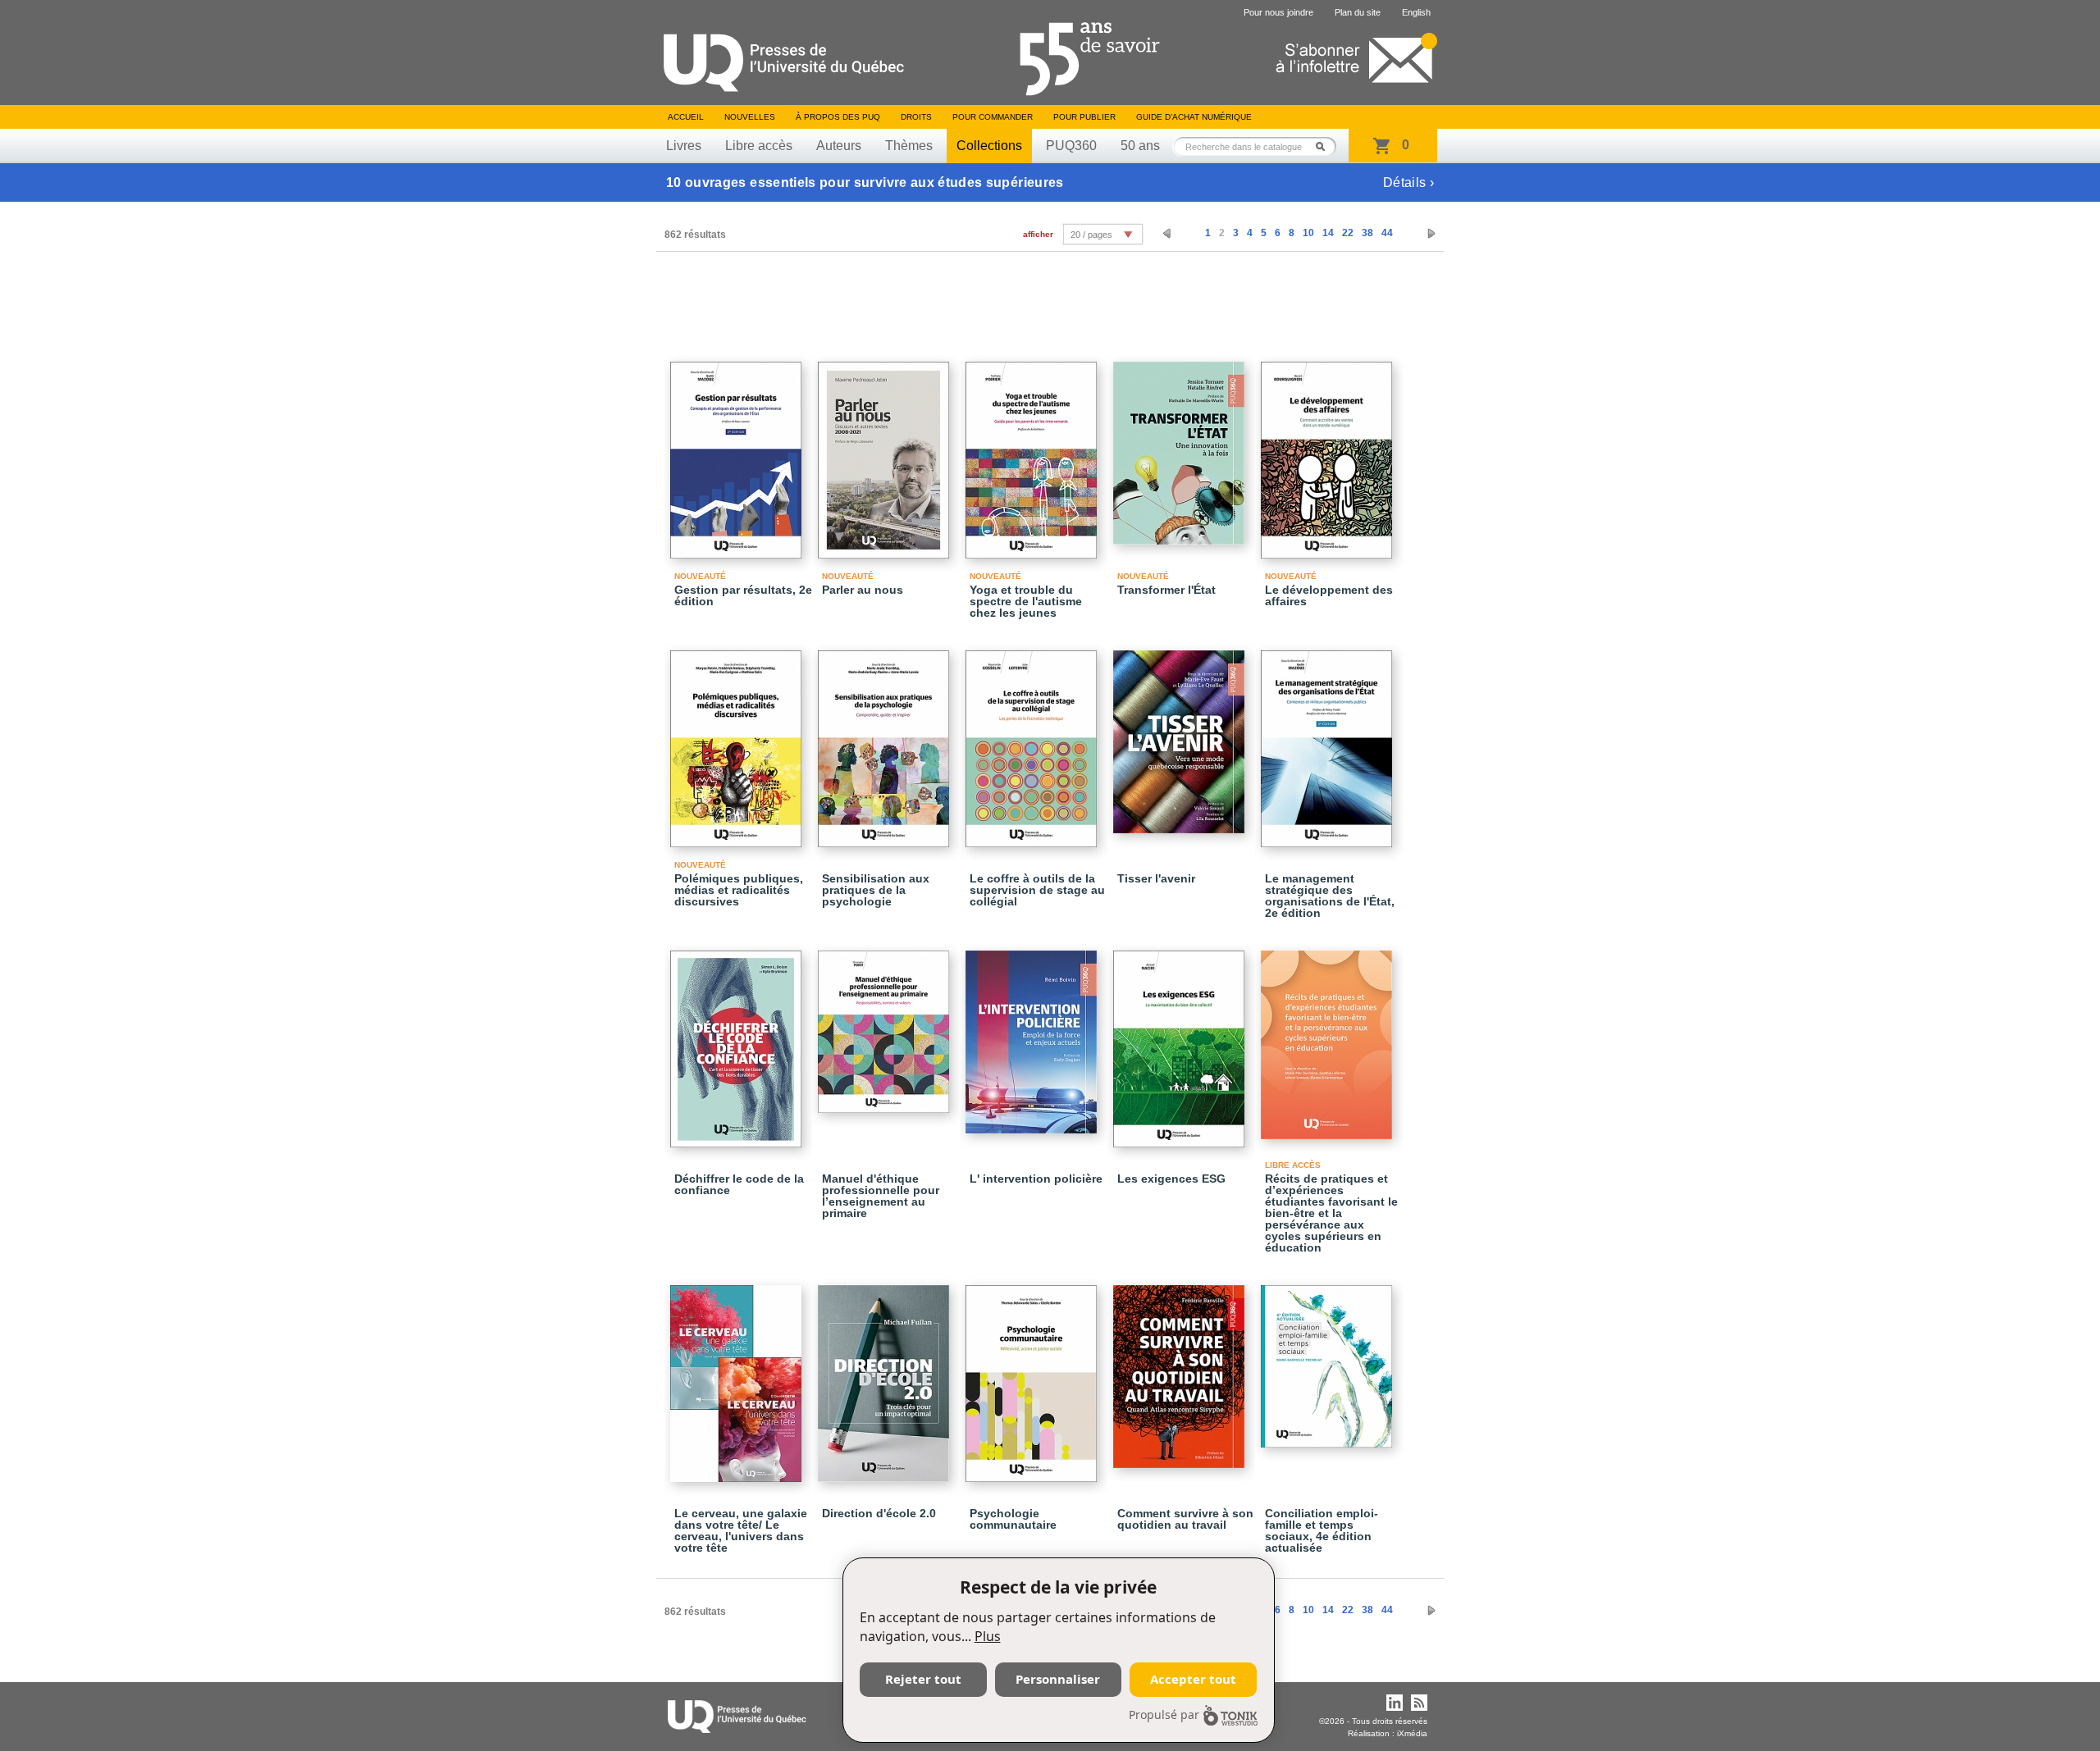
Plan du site (1358, 12)
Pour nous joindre (1278, 12)
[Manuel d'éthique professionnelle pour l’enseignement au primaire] (886, 1024)
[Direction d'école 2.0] (886, 1376)
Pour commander (993, 117)
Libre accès (759, 146)
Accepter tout (1193, 1679)
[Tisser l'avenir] (1181, 734)
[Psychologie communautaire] (1034, 1376)
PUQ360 (1071, 146)
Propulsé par (1164, 1715)
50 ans (1140, 146)
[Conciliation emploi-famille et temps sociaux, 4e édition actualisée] (1329, 1359)
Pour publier (1084, 117)
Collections (989, 146)
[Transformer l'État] (1181, 446)
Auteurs (839, 146)
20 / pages (1091, 235)
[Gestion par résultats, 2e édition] (738, 453)
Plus (988, 1636)
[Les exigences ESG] (1181, 1042)
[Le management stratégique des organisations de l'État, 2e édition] (1329, 741)
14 (1328, 233)
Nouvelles (750, 117)
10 (1308, 233)
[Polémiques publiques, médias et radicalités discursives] (738, 741)
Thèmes (909, 146)
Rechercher (1325, 146)
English (1416, 12)
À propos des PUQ (838, 117)
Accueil (686, 117)
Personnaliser (1058, 1679)
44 (1387, 233)
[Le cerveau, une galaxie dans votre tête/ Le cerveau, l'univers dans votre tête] (738, 1376)
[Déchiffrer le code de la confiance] (738, 1042)
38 (1367, 233)
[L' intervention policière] (1034, 1035)
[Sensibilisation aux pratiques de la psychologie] (886, 741)
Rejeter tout (923, 1679)
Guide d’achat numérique (1194, 117)
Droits (916, 117)
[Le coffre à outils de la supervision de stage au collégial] (1034, 741)
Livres (684, 146)
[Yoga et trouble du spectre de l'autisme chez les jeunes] (1034, 453)
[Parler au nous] (886, 453)
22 (1348, 233)
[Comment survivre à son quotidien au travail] (1181, 1369)
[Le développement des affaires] (1329, 453)
